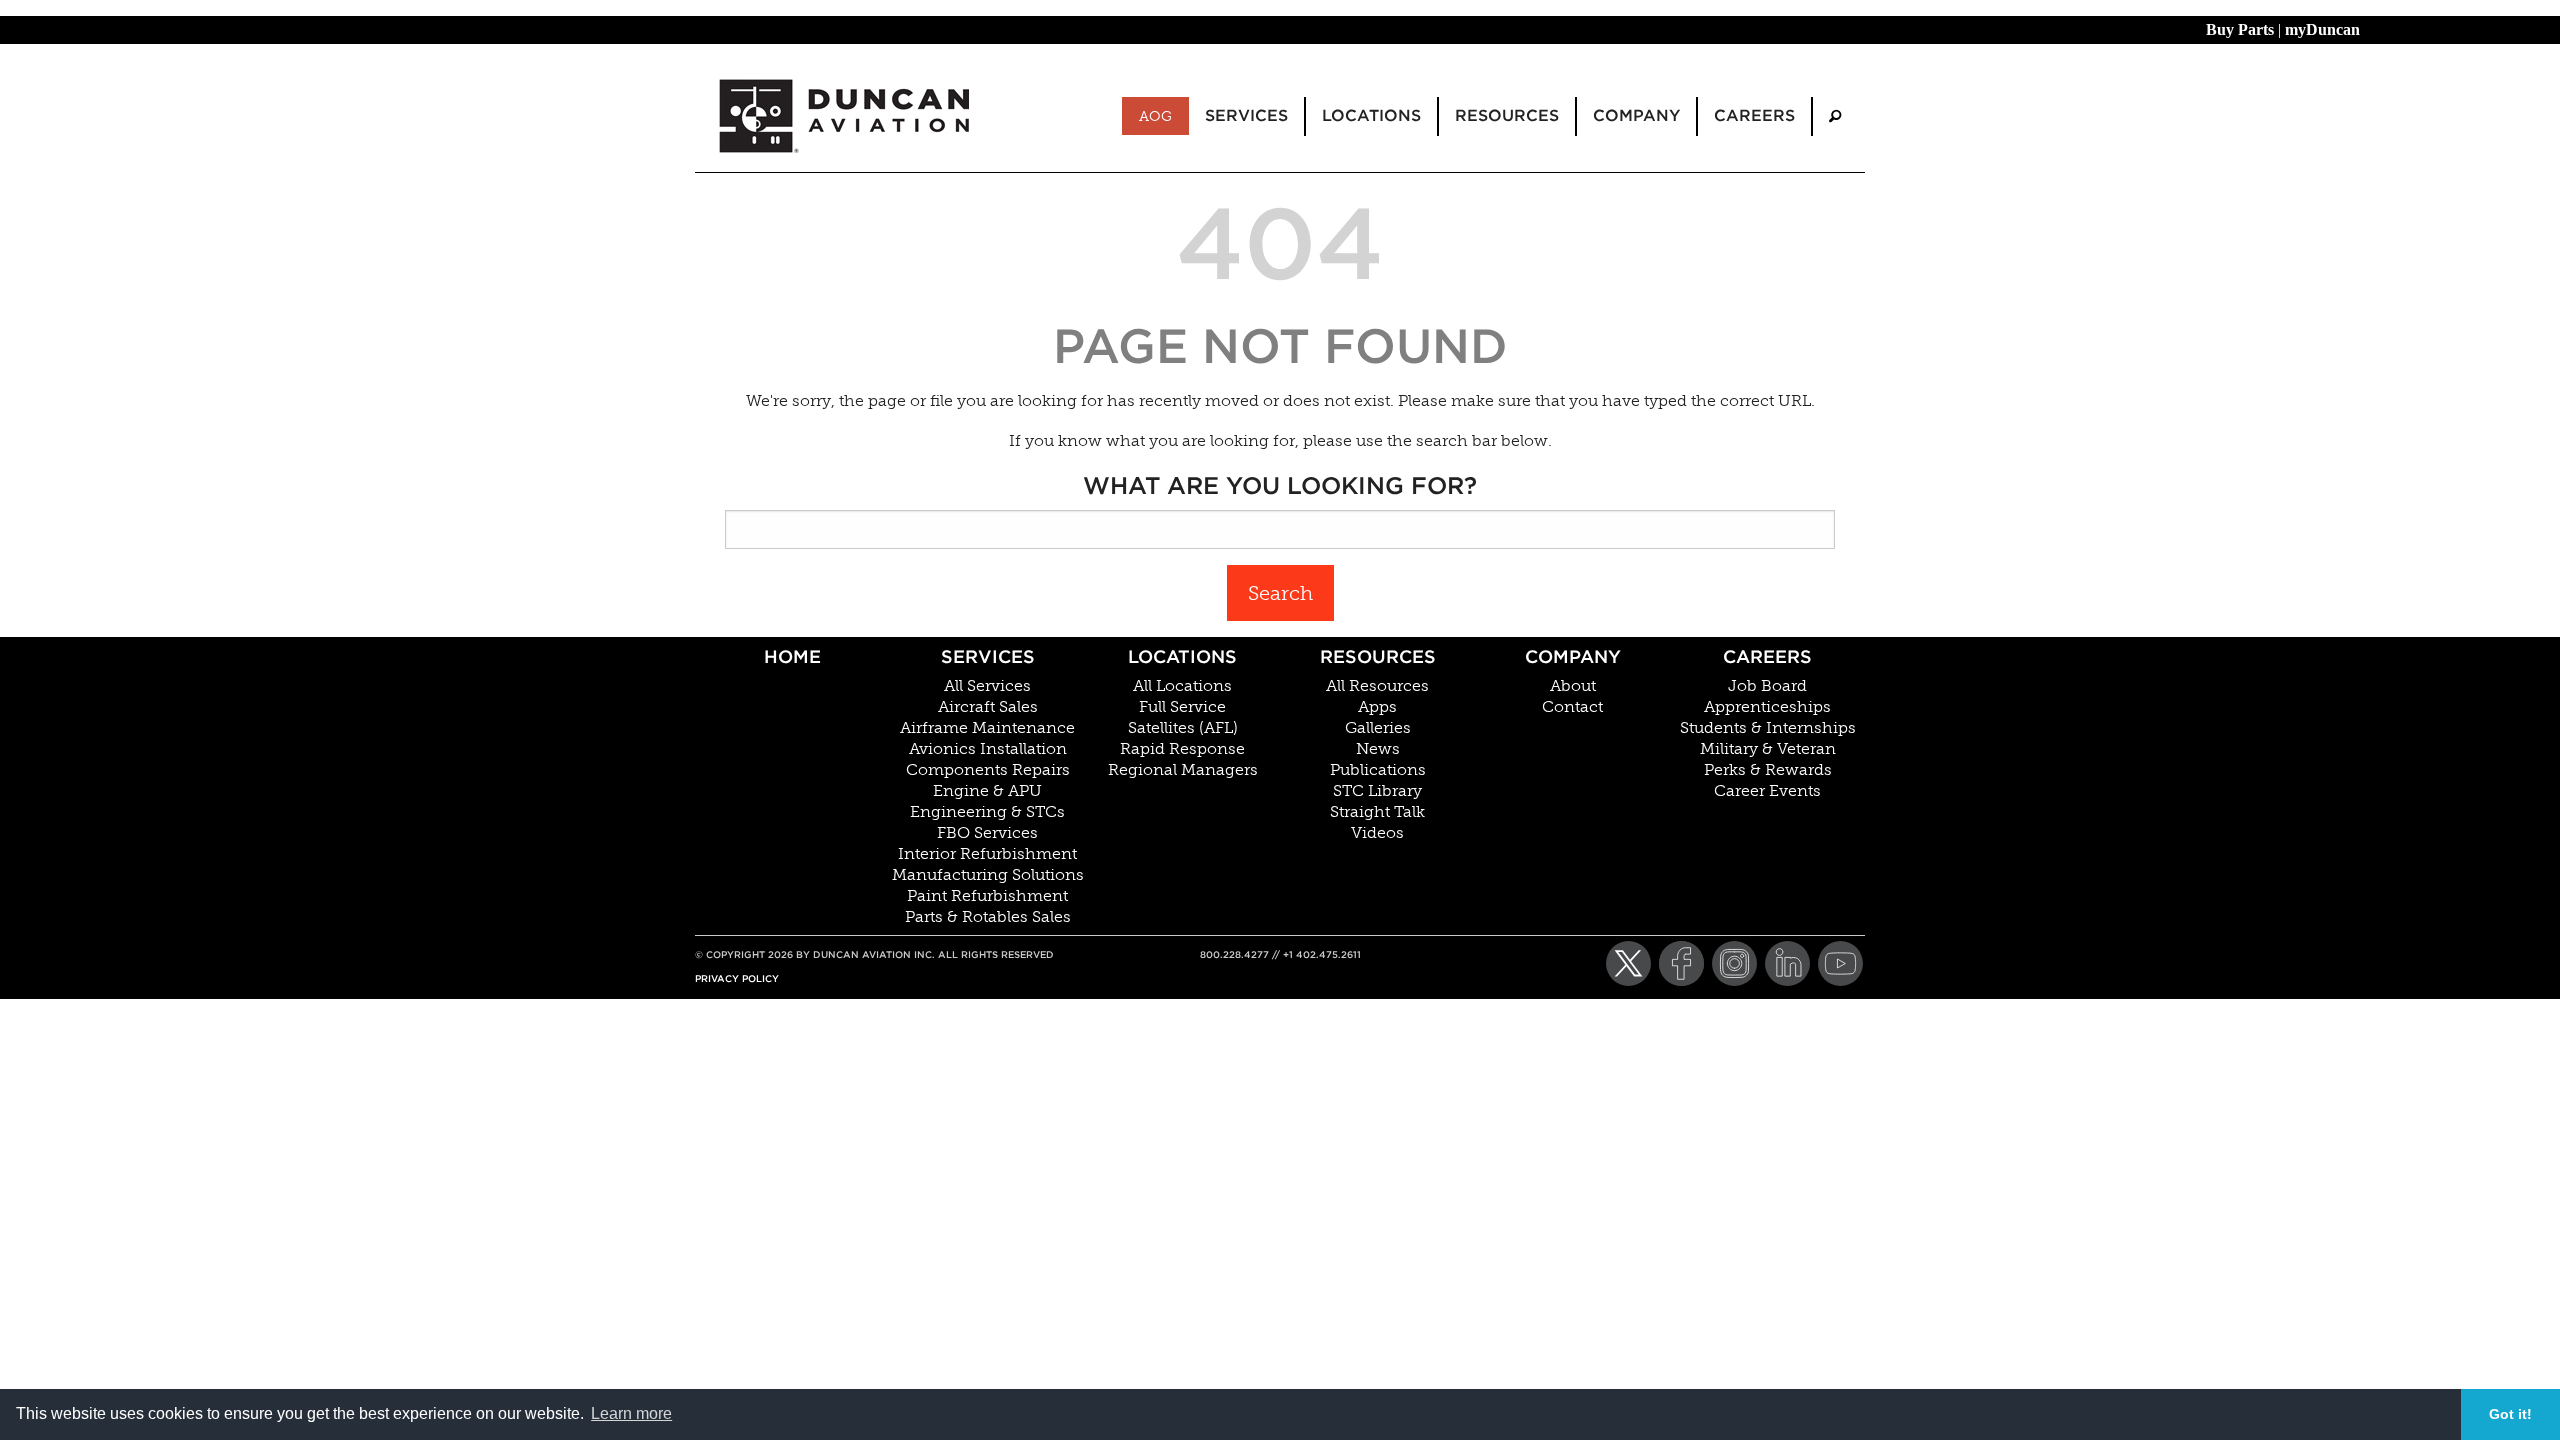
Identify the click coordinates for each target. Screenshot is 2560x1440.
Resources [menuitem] (1507, 115)
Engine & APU (987, 791)
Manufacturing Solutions (988, 875)
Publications (1378, 770)
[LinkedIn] (1787, 963)
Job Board (1767, 686)
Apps (1377, 707)
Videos (1377, 833)
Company (1573, 656)
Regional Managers (1183, 770)
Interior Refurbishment (987, 854)
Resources (1378, 656)
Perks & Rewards (1768, 770)
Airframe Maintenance (987, 728)
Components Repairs (988, 770)
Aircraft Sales (988, 707)
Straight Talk (1377, 812)
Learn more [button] (631, 1413)
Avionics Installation (988, 749)
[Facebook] (1681, 963)
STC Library (1377, 791)
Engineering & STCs (987, 812)
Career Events (1767, 791)
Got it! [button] (2510, 1414)
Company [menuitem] (1636, 115)
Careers (1767, 656)
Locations (1182, 656)
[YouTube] (1840, 963)
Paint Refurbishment (987, 896)
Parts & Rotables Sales (988, 917)
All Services (987, 686)
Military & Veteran (1768, 749)
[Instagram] (1734, 963)
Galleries (1378, 728)
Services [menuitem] (1246, 115)
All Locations (1182, 686)
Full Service (1182, 707)
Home (792, 656)
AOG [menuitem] (1155, 116)
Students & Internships (1768, 728)
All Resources (1377, 686)
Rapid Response (1182, 749)
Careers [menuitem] (1754, 115)
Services (988, 656)
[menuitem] (1835, 116)
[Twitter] (1628, 963)
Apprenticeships (1767, 707)
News (1378, 749)
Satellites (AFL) (1183, 728)
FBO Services (987, 833)
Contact (1572, 707)
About (1573, 686)
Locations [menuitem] (1371, 115)
